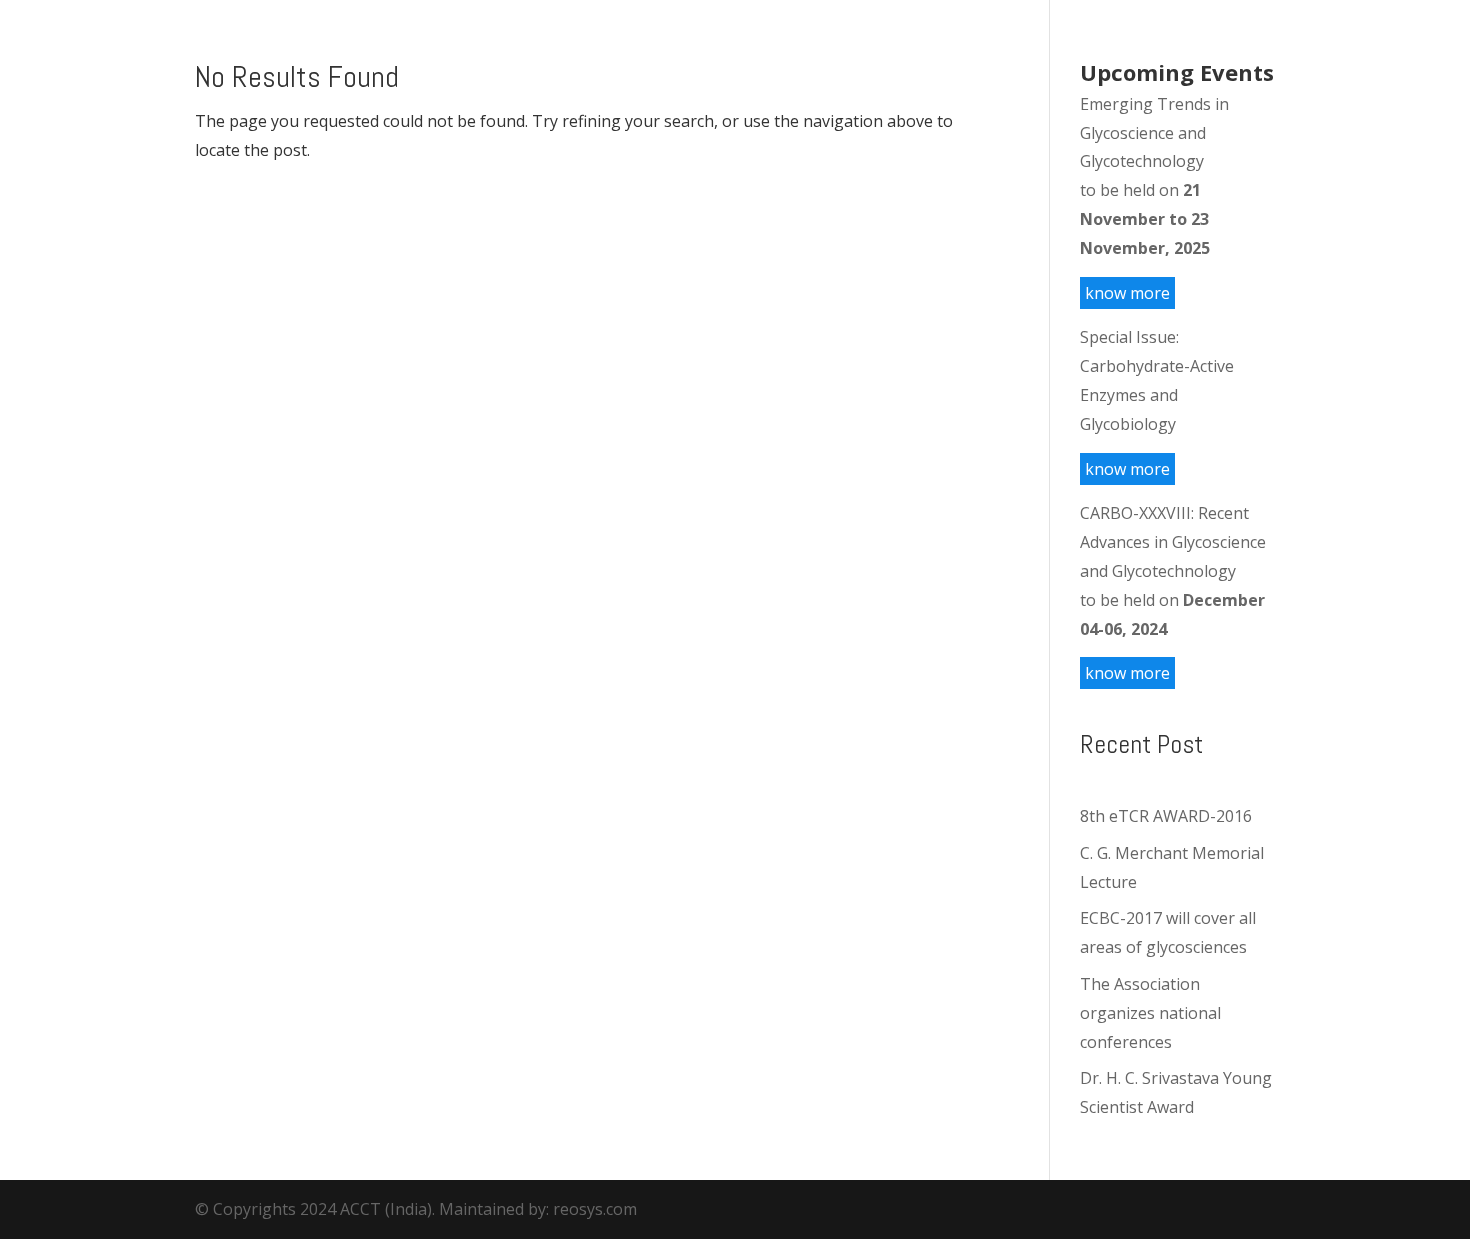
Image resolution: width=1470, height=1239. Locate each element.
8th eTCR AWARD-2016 (1166, 816)
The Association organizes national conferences (1150, 1013)
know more (1127, 293)
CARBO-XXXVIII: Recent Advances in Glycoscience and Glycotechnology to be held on (1173, 570)
